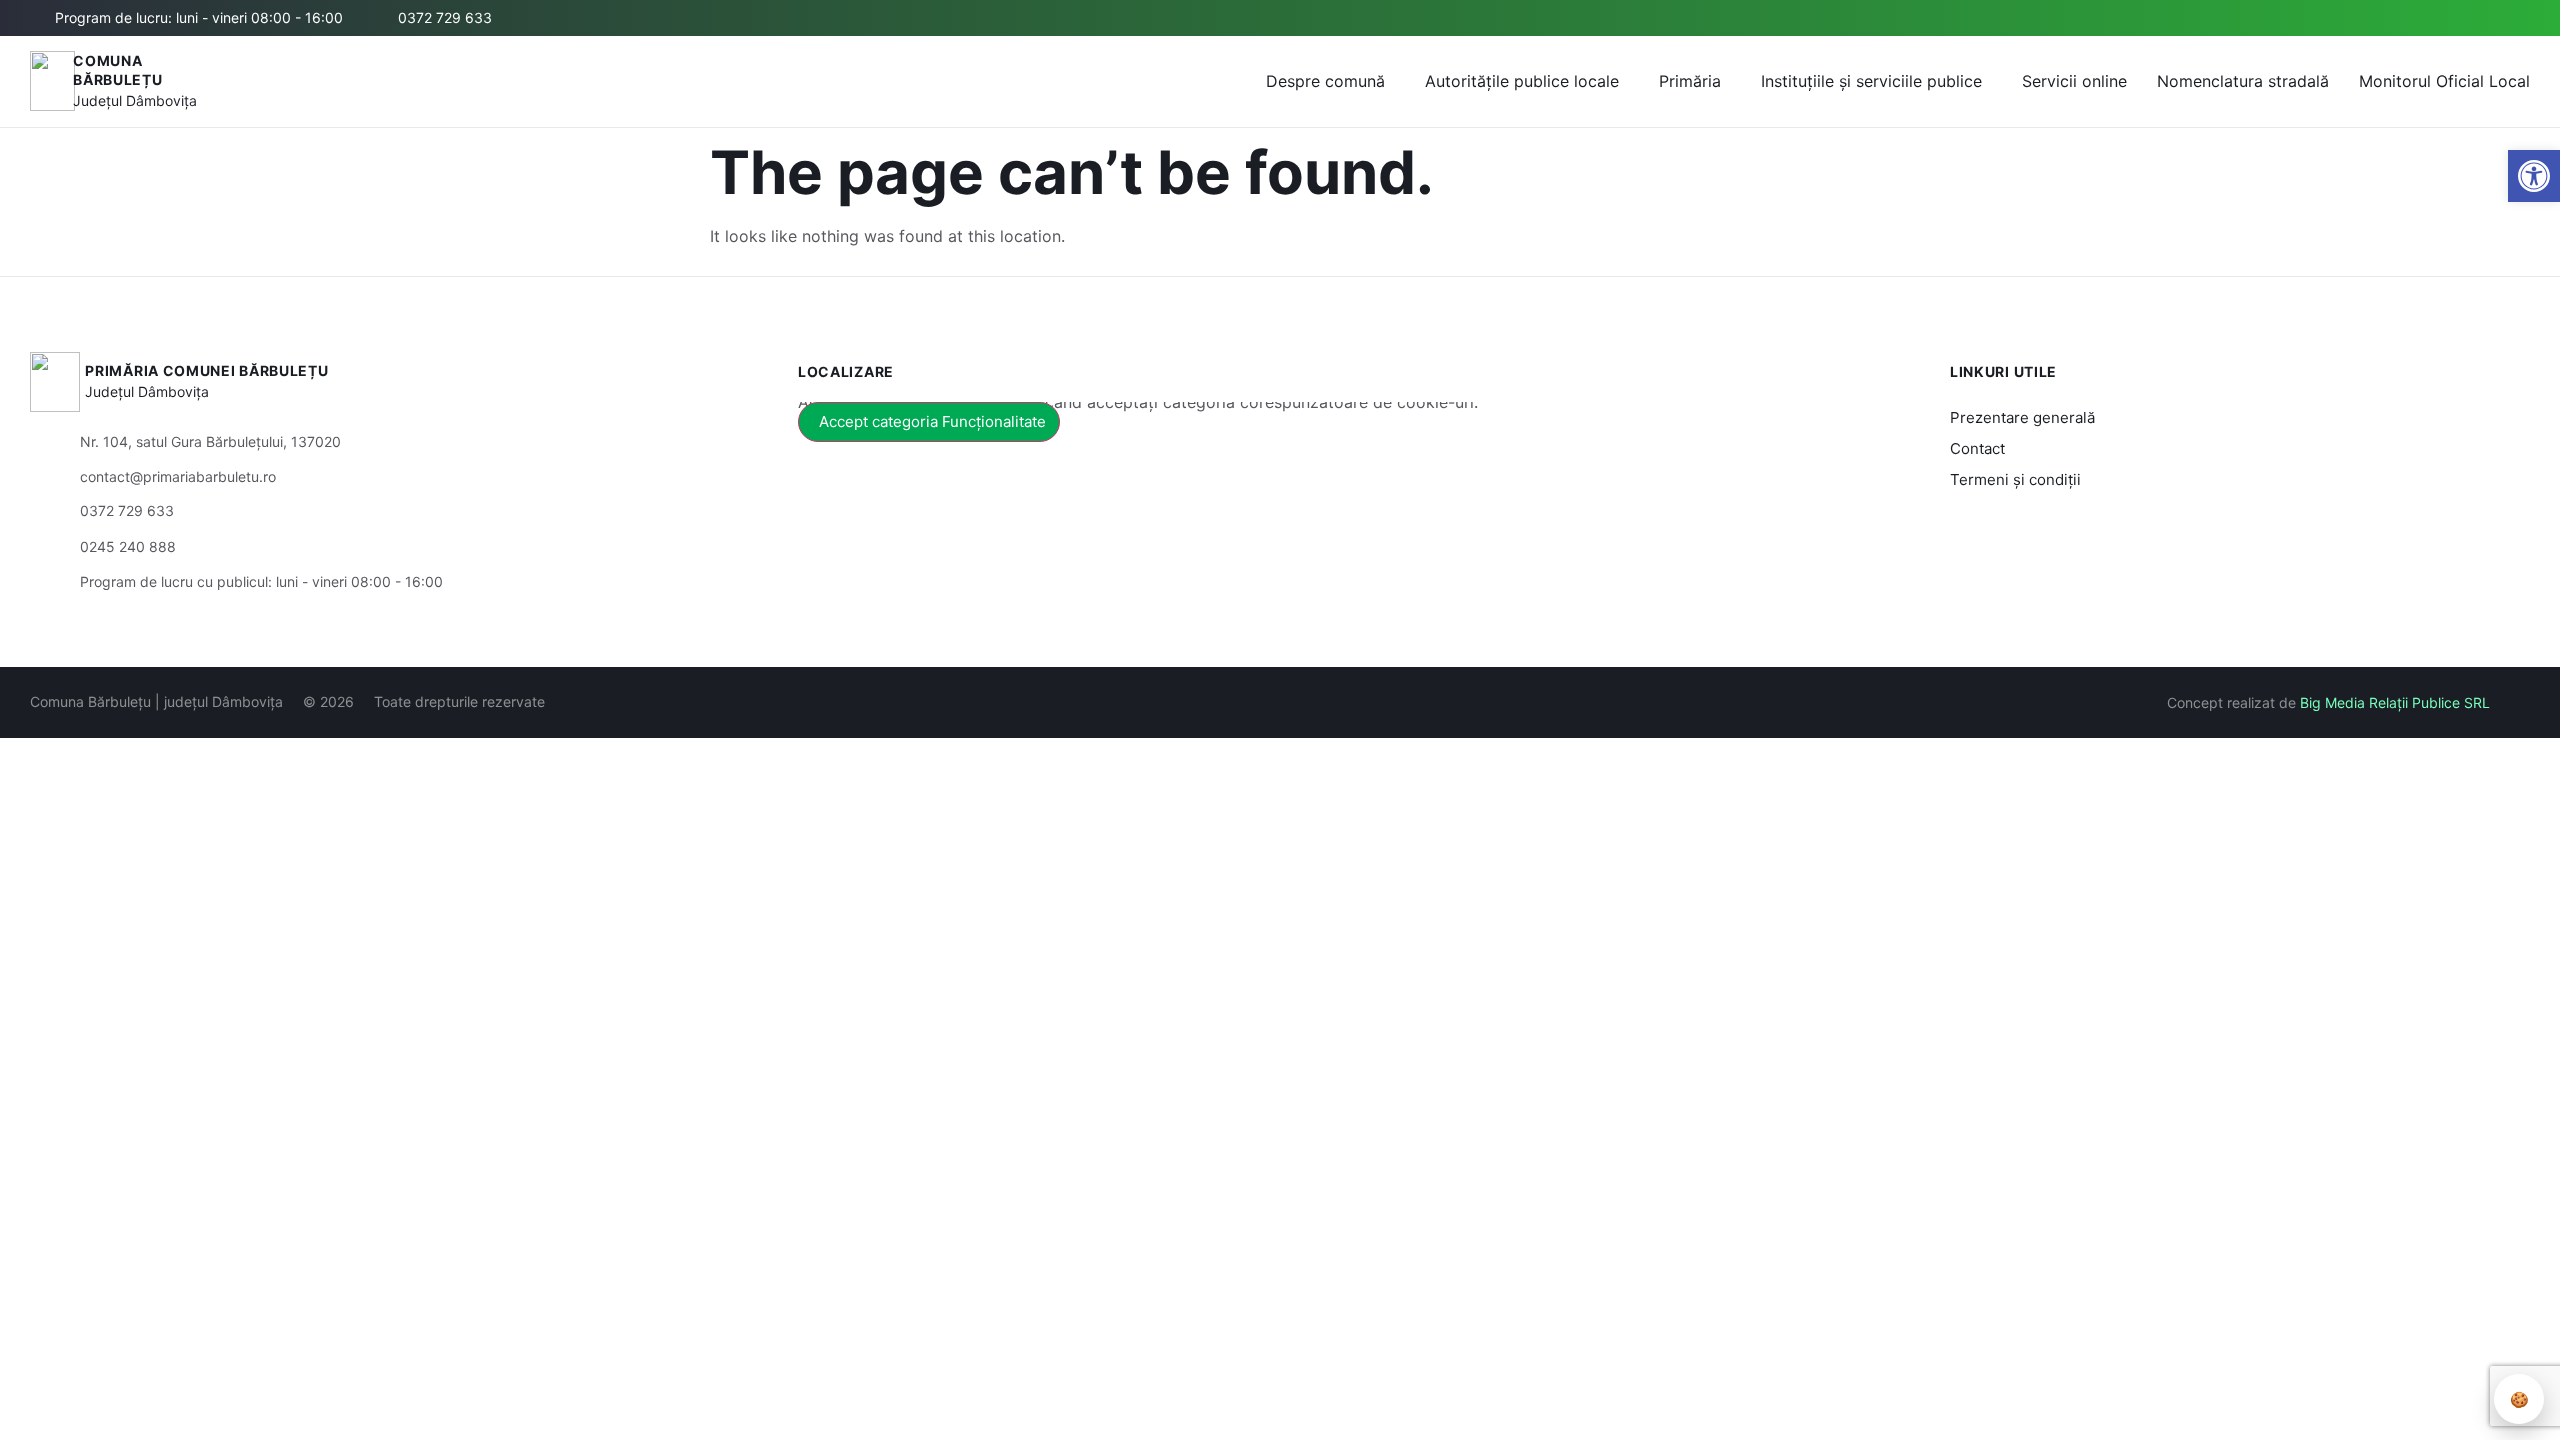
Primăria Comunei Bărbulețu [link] (206, 370)
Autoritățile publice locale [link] (1522, 81)
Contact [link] (1977, 448)
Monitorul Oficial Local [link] (2444, 81)
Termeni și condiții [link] (2015, 479)
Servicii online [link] (2074, 81)
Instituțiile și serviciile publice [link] (1871, 81)
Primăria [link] (1690, 81)
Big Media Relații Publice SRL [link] (2395, 702)
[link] (2534, 176)
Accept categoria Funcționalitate (932, 421)
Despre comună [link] (1325, 81)
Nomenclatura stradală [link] (2243, 81)
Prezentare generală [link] (2022, 417)
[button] (2327, 19)
